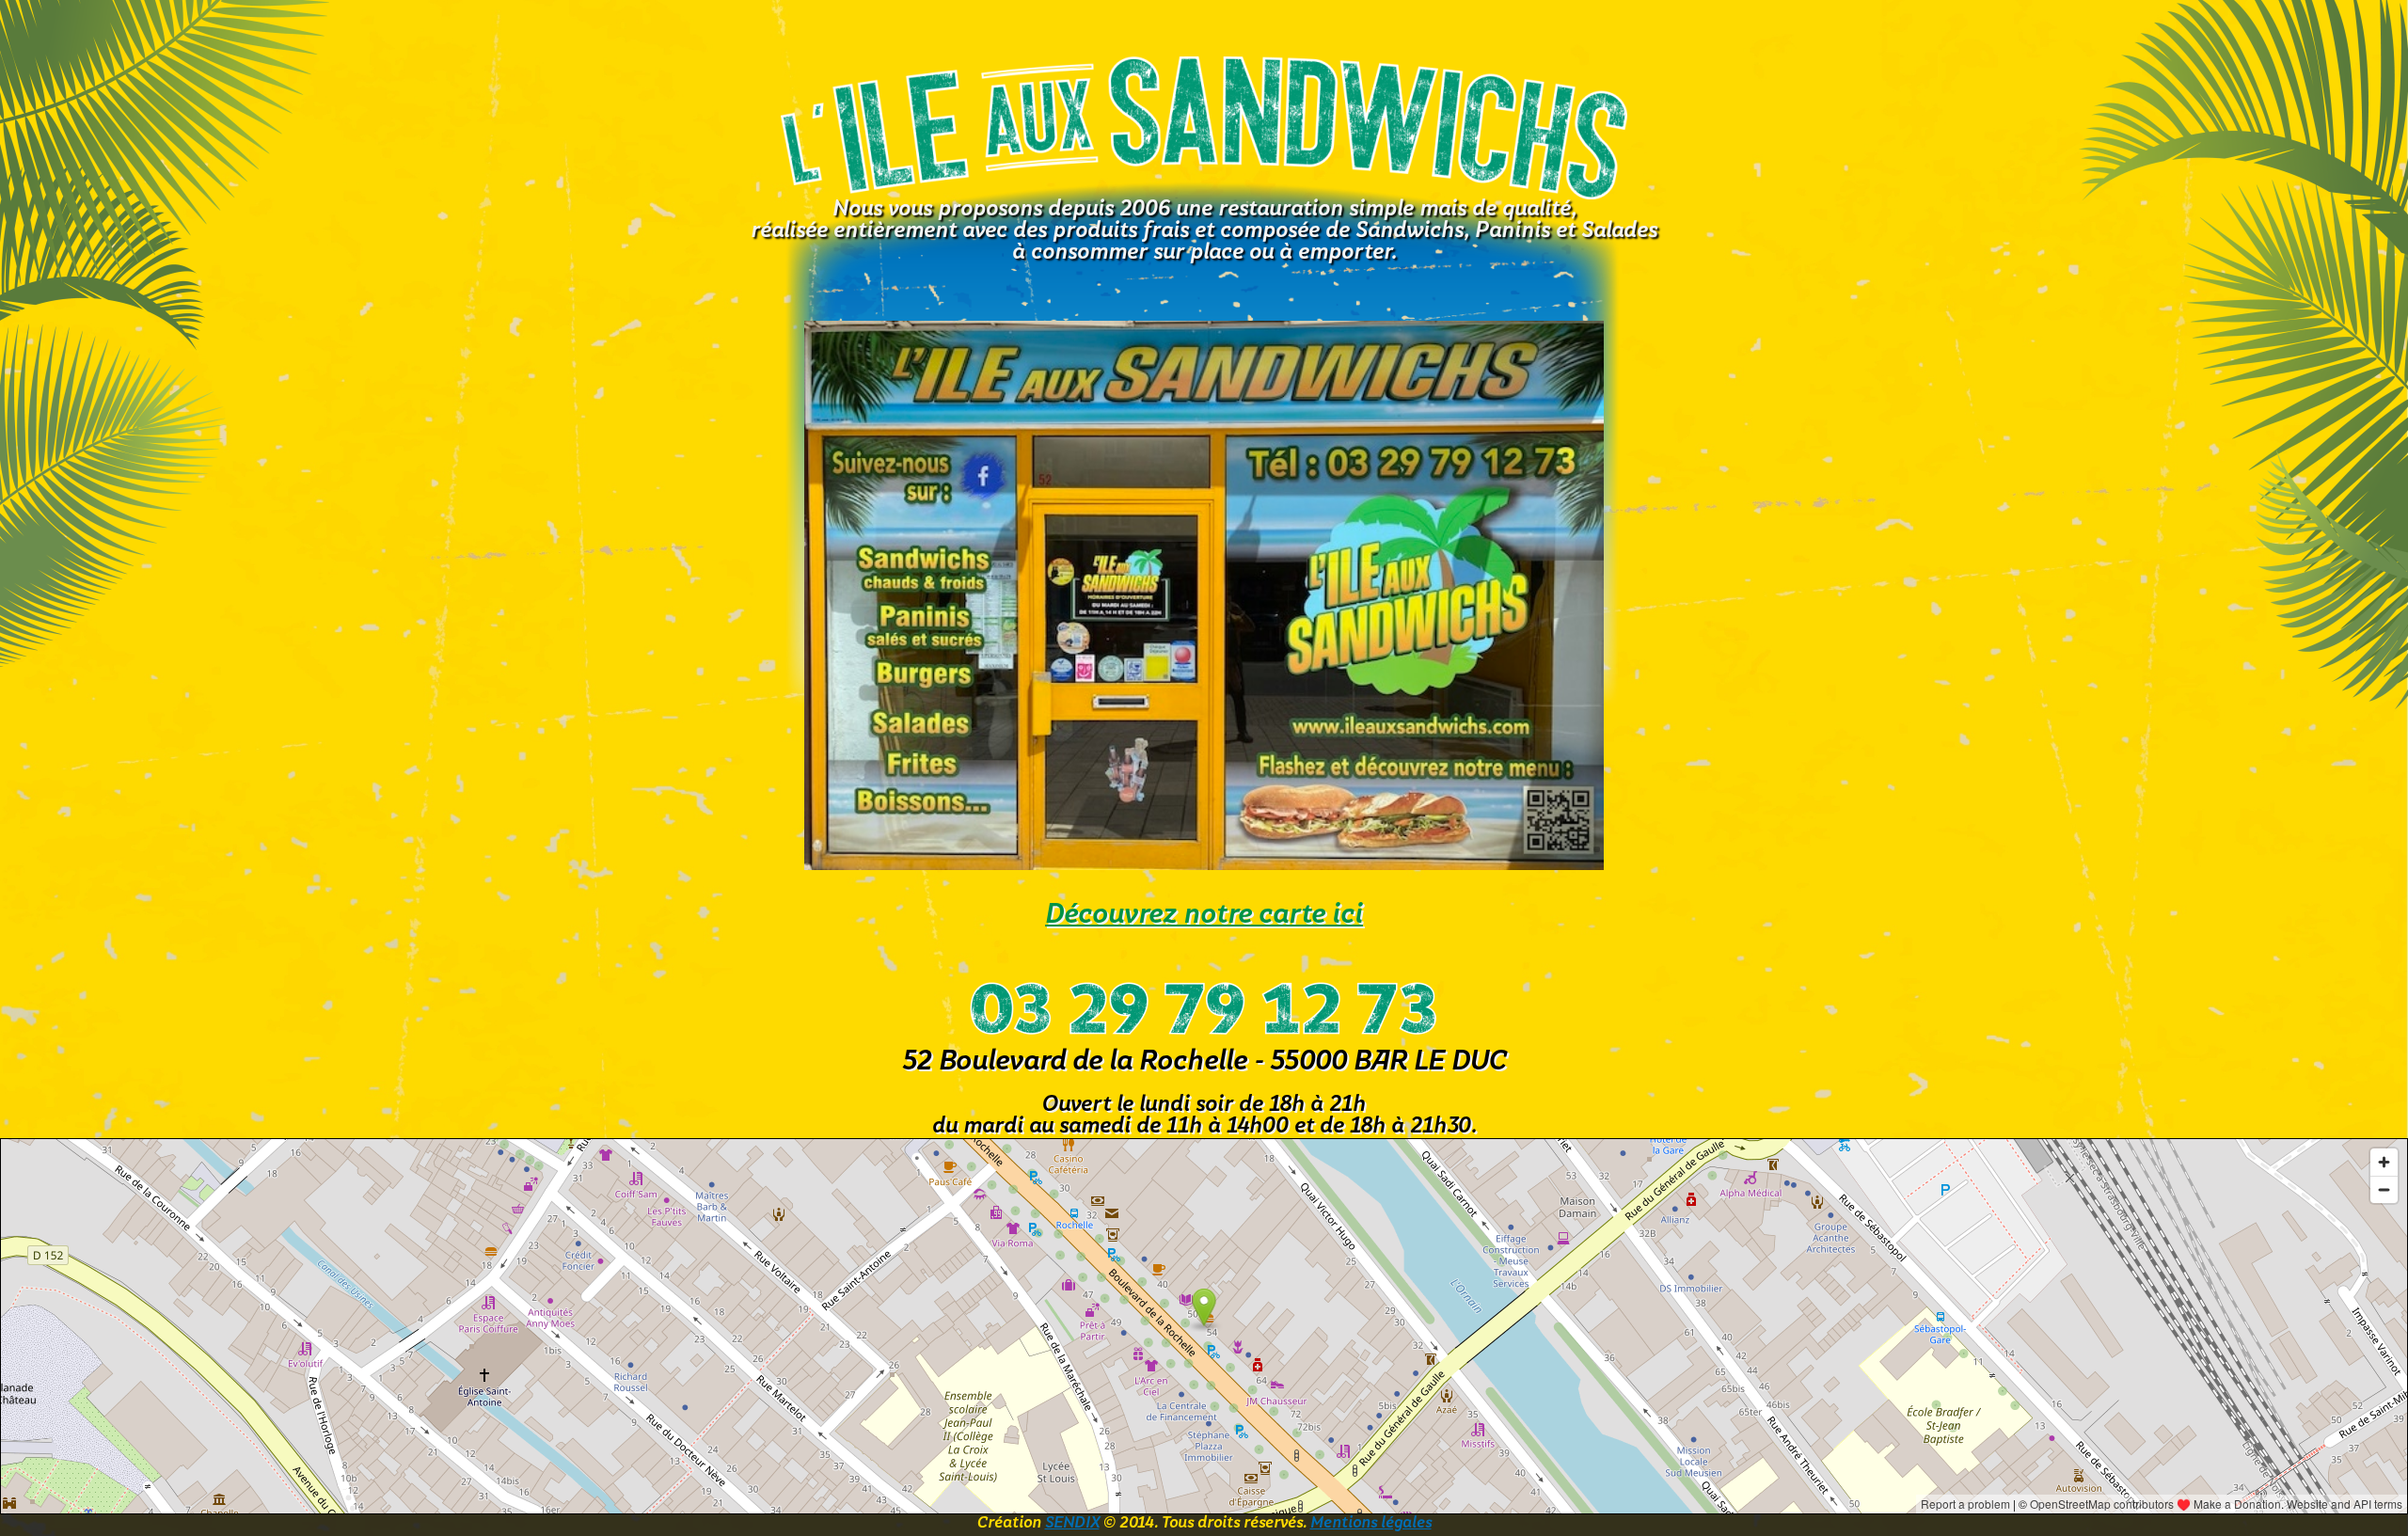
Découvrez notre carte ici (1204, 916)
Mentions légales (1371, 1524)
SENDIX (1072, 1524)
